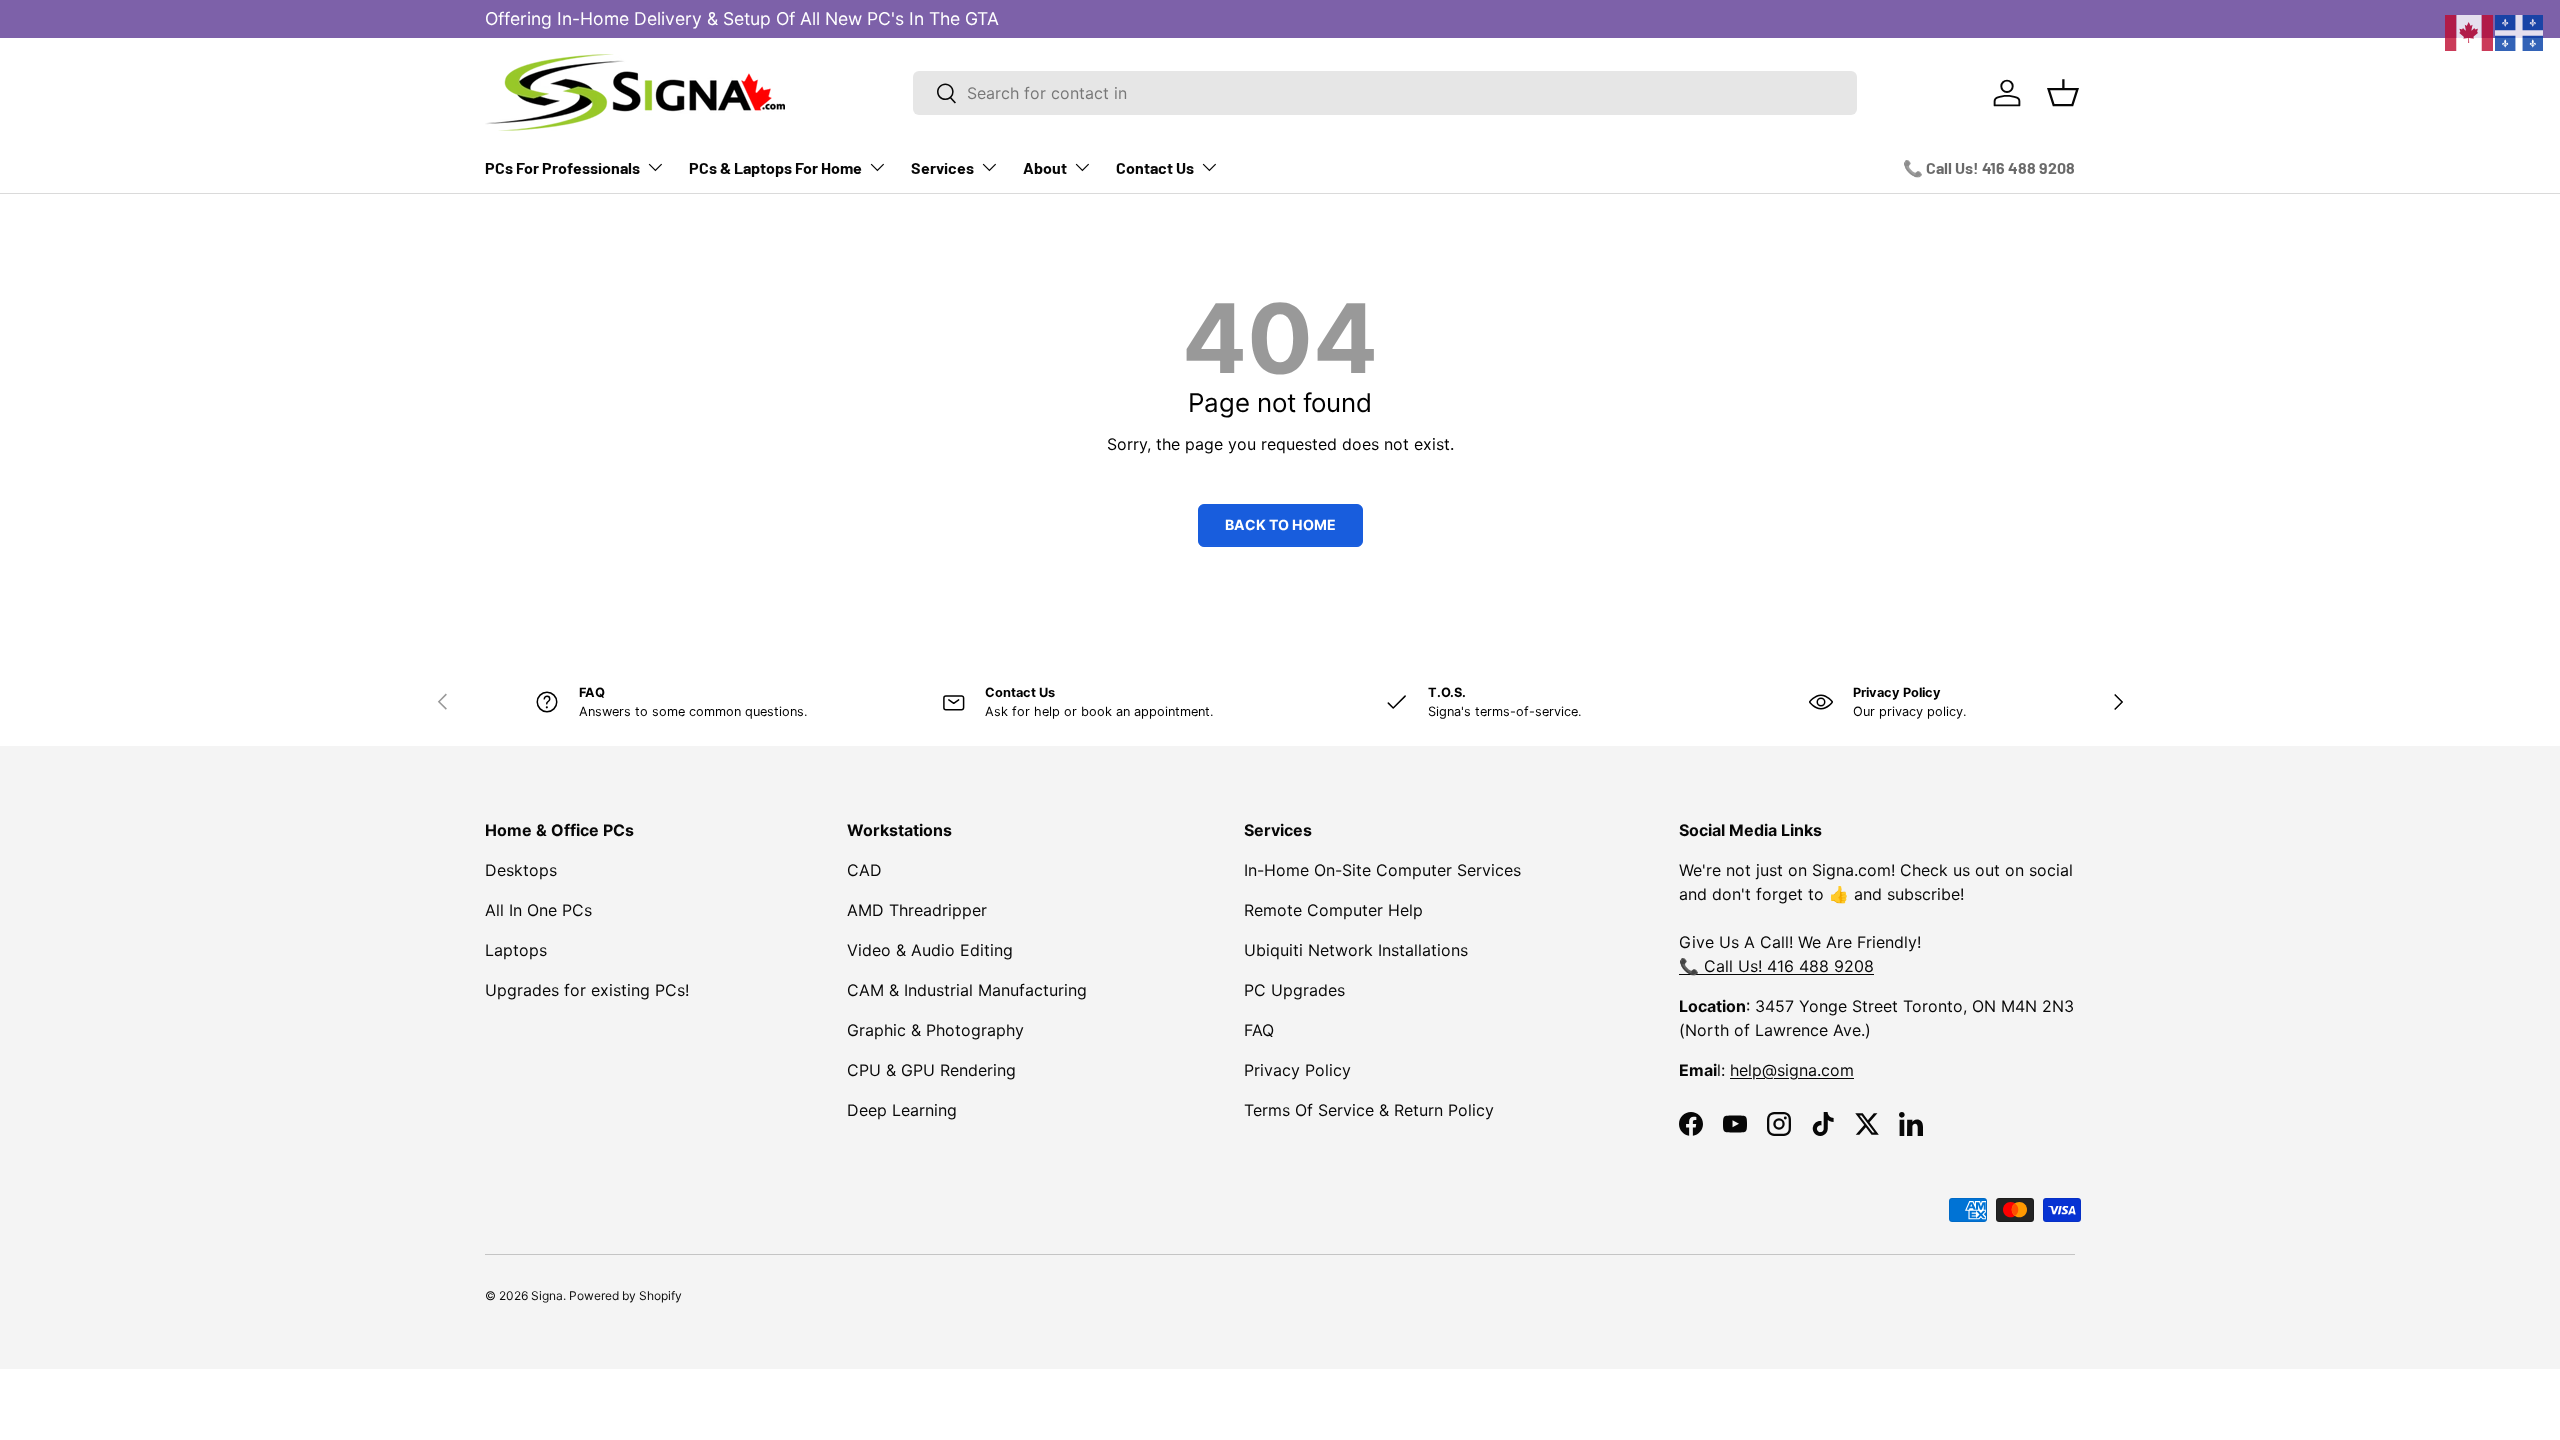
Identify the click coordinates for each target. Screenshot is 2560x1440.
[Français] (2520, 31)
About (1045, 167)
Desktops (521, 870)
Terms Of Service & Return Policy (1369, 1110)
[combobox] (1385, 93)
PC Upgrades (1294, 990)
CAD (864, 870)
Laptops (516, 950)
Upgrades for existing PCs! (587, 990)
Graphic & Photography (935, 1030)
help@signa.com (1792, 1070)
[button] (2063, 93)
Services (942, 167)
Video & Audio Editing (930, 950)
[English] (2470, 31)
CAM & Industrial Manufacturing (967, 990)
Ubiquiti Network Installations (1356, 950)
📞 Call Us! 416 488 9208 (1989, 167)
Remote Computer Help (1333, 910)
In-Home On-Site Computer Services (1382, 870)
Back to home (1280, 524)
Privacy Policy (1297, 1070)
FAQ (1259, 1030)
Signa (547, 1295)
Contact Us (1155, 167)
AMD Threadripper (917, 910)
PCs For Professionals (562, 167)
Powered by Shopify (625, 1295)
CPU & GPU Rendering (931, 1070)
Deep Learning (902, 1110)
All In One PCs (538, 910)
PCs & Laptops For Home (775, 167)
